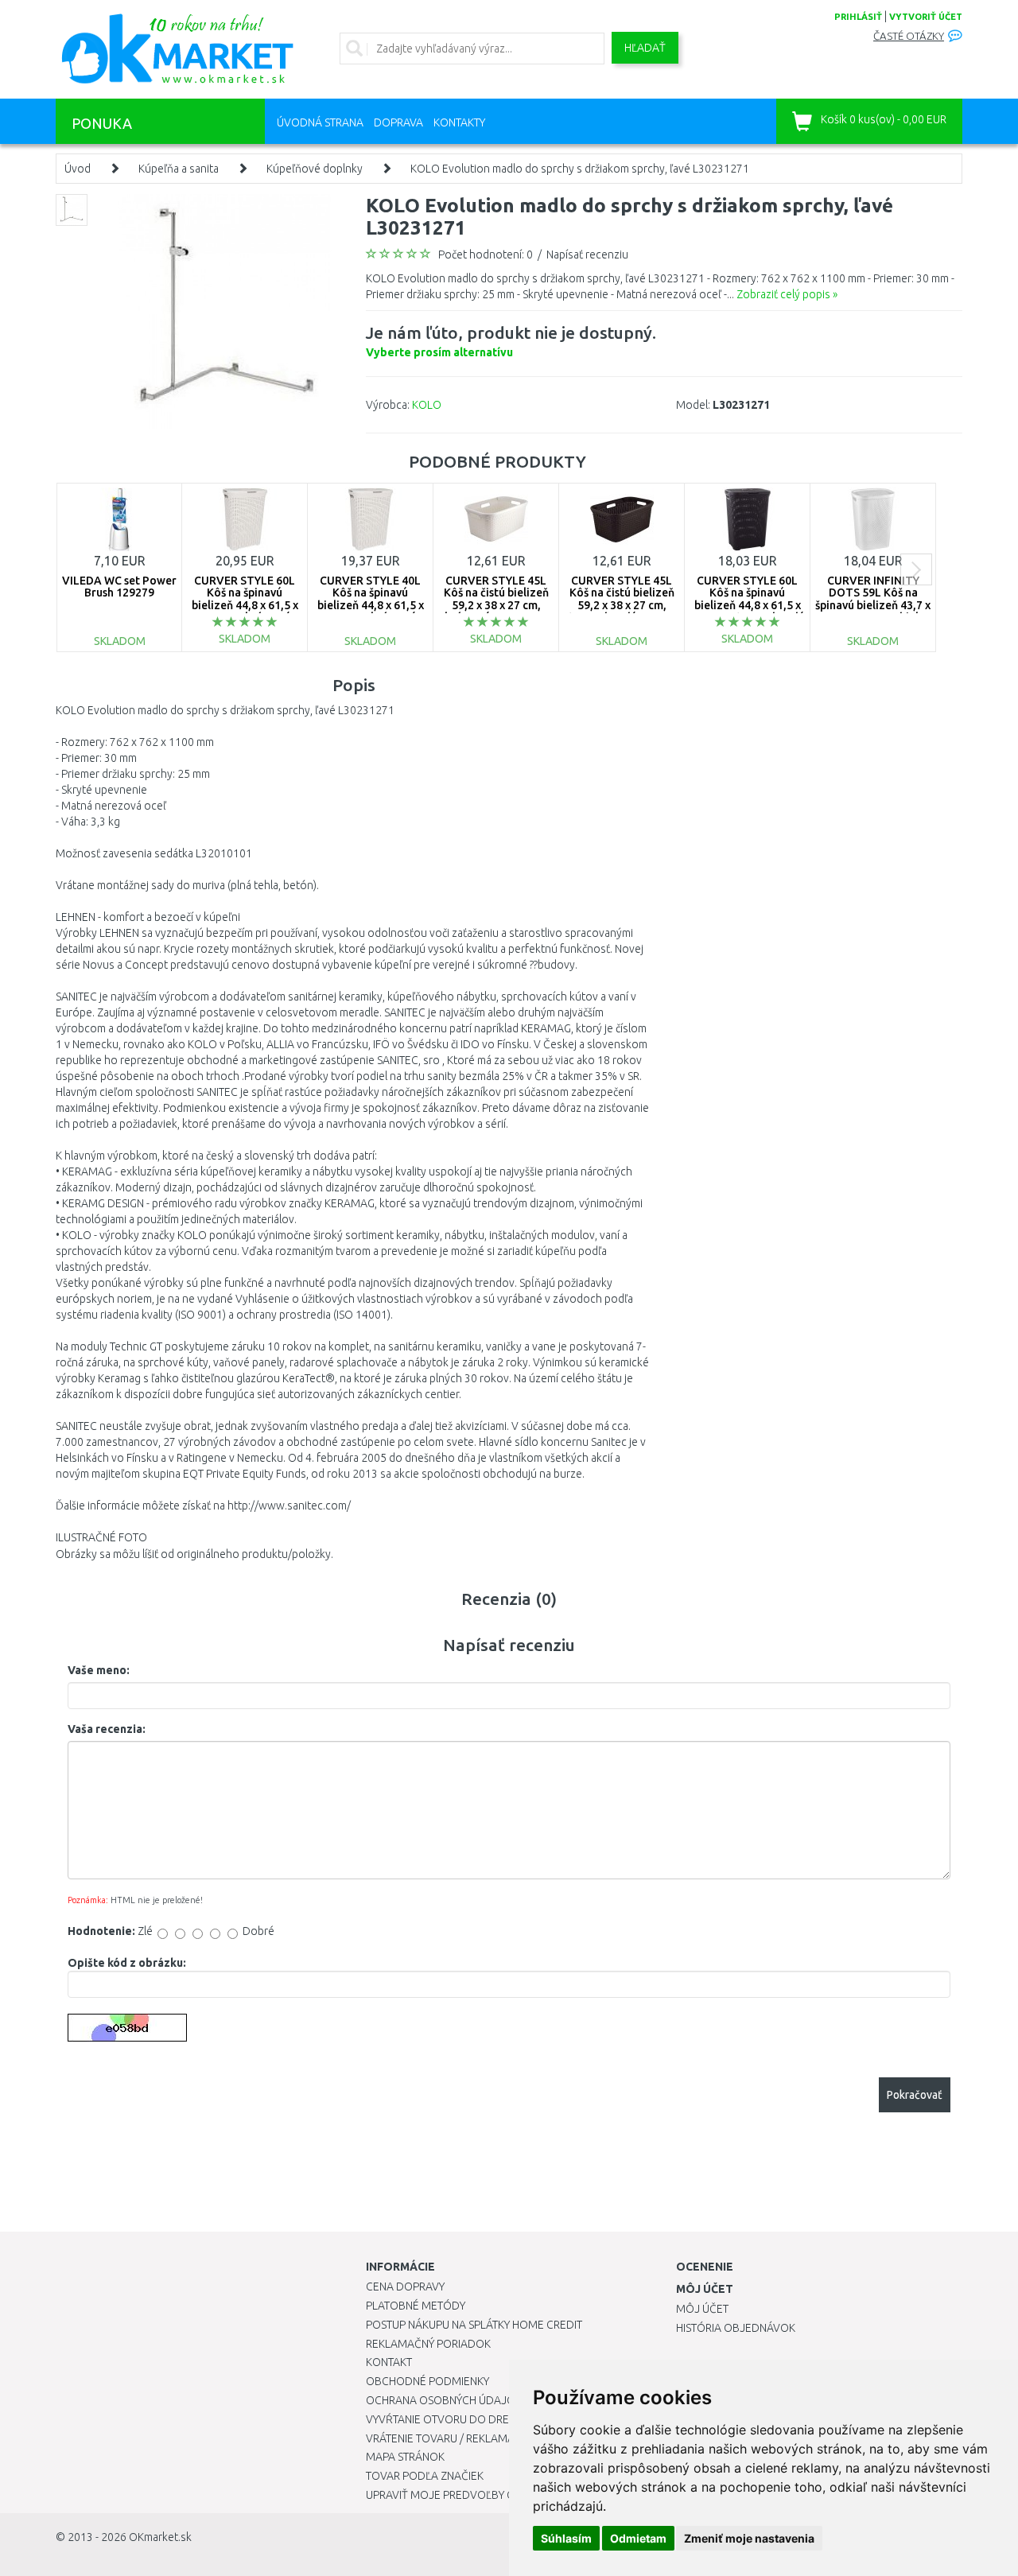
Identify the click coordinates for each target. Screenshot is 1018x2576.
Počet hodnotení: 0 (486, 254)
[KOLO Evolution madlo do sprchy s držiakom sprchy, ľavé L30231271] (225, 310)
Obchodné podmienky (427, 2381)
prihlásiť (858, 17)
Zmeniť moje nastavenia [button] (749, 2538)
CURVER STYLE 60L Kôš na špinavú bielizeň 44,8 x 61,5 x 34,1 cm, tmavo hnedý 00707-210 (748, 605)
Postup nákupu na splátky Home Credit (474, 2325)
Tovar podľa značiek (425, 2476)
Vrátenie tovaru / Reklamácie (448, 2438)
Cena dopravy (405, 2287)
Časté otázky (909, 36)
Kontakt (389, 2362)
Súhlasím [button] (566, 2538)
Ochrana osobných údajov (444, 2400)
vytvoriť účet (926, 17)
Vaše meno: (99, 1670)
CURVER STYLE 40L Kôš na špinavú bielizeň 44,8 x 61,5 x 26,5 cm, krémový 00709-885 (371, 605)
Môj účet (702, 2309)
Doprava (398, 122)
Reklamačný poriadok (428, 2344)
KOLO (427, 405)
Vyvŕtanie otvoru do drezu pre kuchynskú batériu (508, 2419)
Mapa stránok (405, 2457)
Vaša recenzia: (107, 1729)
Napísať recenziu (587, 254)
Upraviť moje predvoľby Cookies (459, 2495)
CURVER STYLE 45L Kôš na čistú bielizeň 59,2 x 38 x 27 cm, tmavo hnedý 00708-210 (622, 605)
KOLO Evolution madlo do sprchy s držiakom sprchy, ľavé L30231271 (580, 169)
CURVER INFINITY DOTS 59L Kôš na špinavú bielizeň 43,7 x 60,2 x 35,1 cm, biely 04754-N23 (873, 605)
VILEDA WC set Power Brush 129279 (119, 587)
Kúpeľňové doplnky (315, 169)
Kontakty (459, 122)
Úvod (78, 169)
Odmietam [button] (638, 2538)
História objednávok (736, 2328)
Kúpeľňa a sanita (179, 169)
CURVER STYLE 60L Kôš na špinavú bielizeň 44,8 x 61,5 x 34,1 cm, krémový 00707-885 (245, 605)
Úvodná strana (320, 122)
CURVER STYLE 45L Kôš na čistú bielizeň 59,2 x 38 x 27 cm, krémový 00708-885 (496, 599)
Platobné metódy (416, 2306)
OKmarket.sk (160, 2537)
